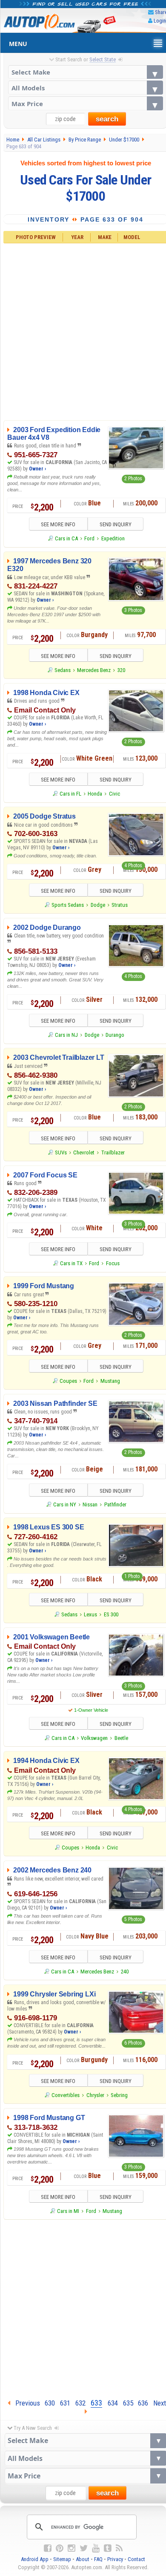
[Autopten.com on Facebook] (48, 2548)
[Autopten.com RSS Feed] (119, 2548)
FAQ (98, 2559)
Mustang (110, 1381)
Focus (113, 1263)
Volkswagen (94, 1738)
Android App (35, 2559)
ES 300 (111, 1614)
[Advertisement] (83, 2307)
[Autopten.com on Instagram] (72, 2548)
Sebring (119, 2095)
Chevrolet (84, 1152)
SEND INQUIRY (116, 524)
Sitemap (62, 2559)
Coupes (68, 1381)
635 (128, 2403)
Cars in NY (65, 1504)
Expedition (113, 538)
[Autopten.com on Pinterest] (60, 2548)
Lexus (90, 1614)
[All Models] (86, 88)
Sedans (63, 670)
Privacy (115, 2559)
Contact (136, 2559)
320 (121, 670)
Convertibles (66, 2095)
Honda (95, 794)
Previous (25, 2403)
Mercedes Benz (94, 670)
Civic (114, 794)
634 (113, 2403)
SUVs (61, 1152)
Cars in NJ (66, 1035)
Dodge (98, 905)
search (107, 119)
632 (80, 2403)
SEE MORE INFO (58, 524)
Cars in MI (68, 2211)
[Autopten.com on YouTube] (96, 2548)
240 (125, 1972)
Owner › (37, 469)
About (83, 2559)
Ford (89, 538)
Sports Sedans (68, 905)
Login (160, 21)
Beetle (121, 1738)
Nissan (90, 1504)
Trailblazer (113, 1152)
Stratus (120, 905)
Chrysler (95, 2095)
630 (50, 2403)
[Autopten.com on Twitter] (84, 2548)
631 (65, 2403)
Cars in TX (71, 1263)
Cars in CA (66, 538)
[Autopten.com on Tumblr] (108, 2548)
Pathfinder (115, 1504)
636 (143, 2403)
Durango (115, 1035)
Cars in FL (70, 794)
